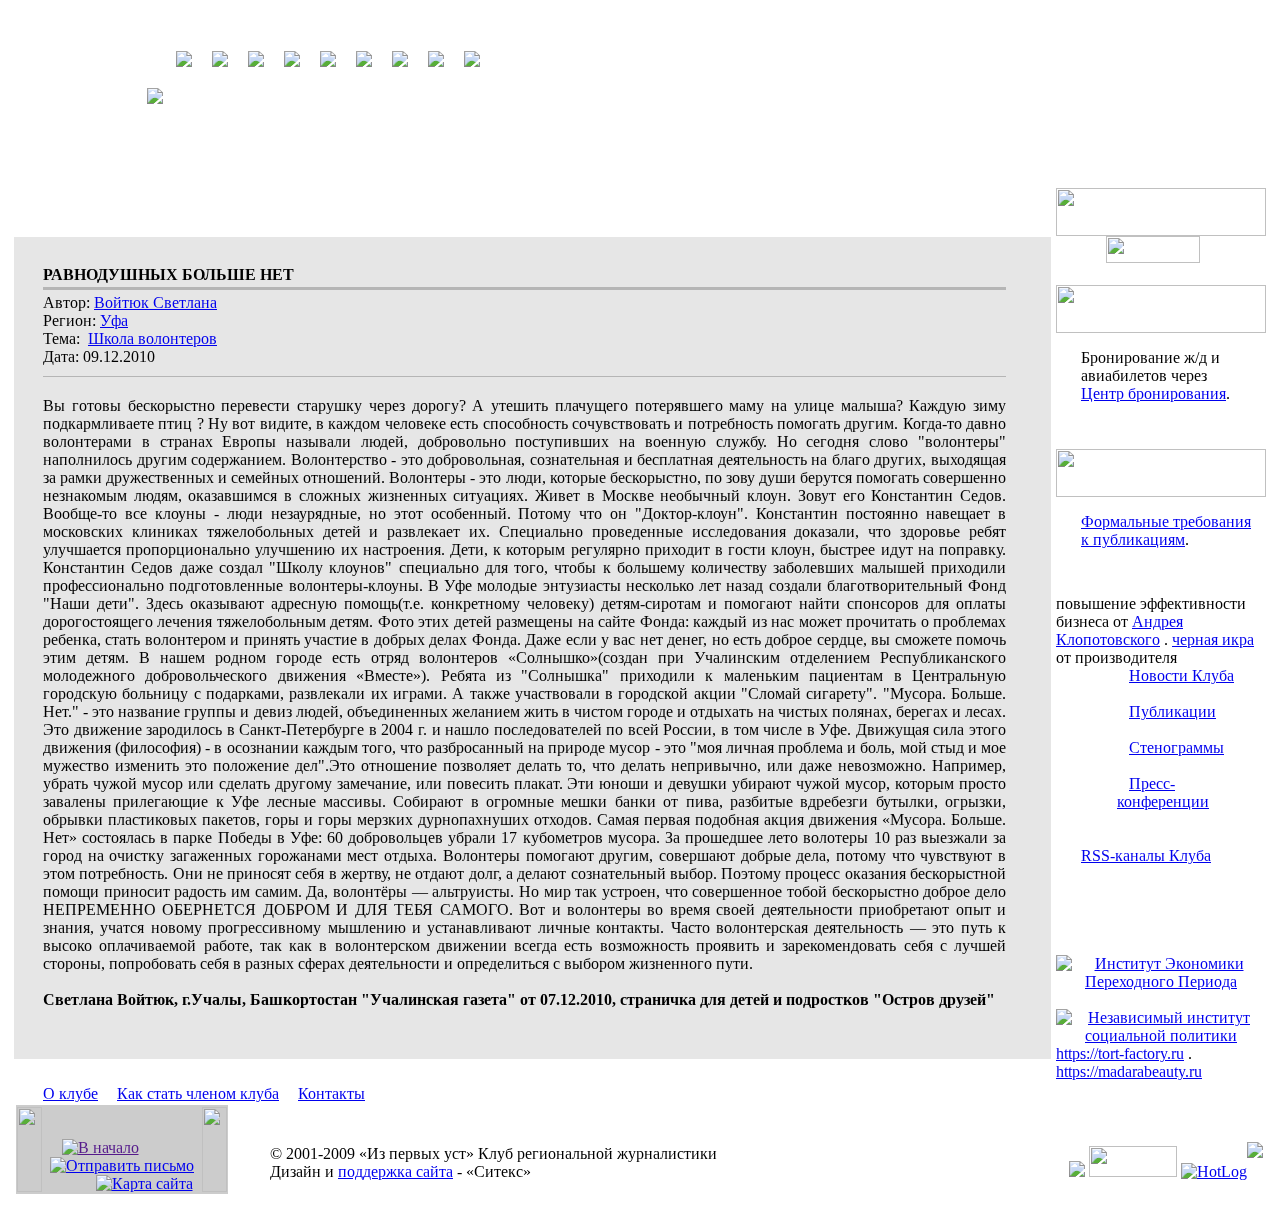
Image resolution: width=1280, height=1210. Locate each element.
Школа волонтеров (152, 338)
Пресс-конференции (1163, 792)
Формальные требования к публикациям (1166, 530)
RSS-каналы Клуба (1146, 855)
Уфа (114, 320)
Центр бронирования (1153, 393)
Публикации (1172, 711)
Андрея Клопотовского (1119, 630)
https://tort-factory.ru (1120, 1053)
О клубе (70, 1093)
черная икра (1213, 639)
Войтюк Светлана (155, 302)
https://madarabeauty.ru (1129, 1071)
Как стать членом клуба (198, 1093)
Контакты (331, 1093)
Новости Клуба (1181, 675)
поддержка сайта (395, 1171)
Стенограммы (1176, 747)
